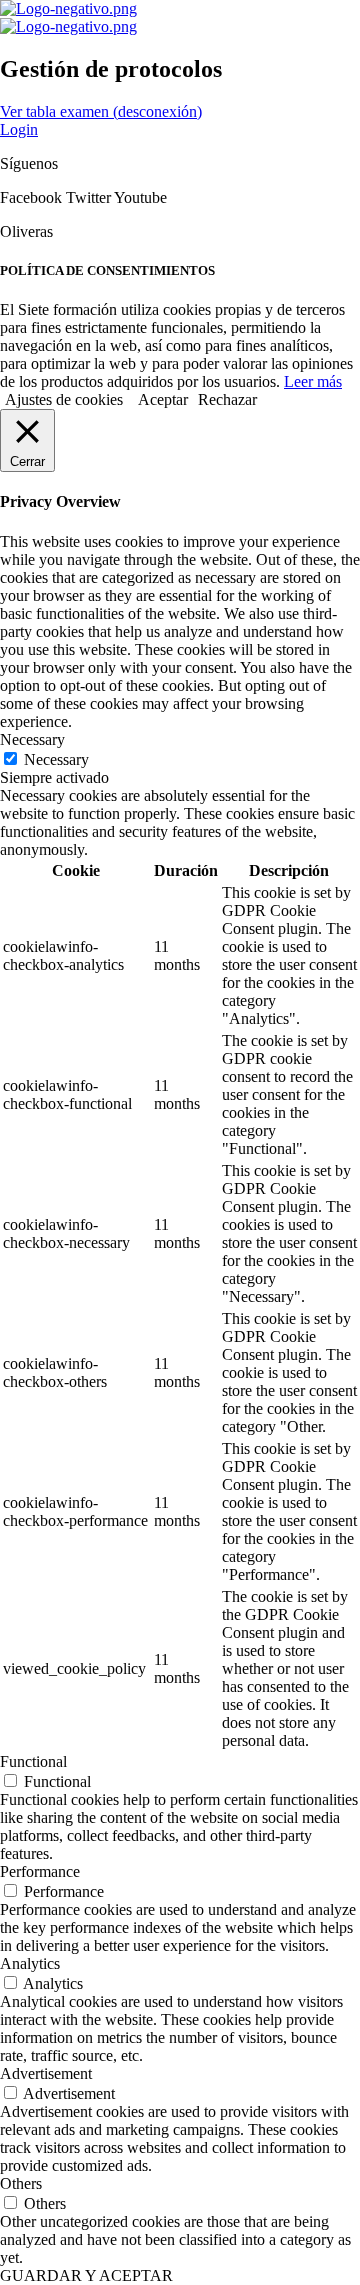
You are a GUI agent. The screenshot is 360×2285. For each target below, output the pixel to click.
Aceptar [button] (163, 399)
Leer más (313, 381)
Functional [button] (33, 1761)
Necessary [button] (32, 739)
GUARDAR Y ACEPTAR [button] (86, 2275)
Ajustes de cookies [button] (64, 399)
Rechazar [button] (227, 399)
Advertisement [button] (46, 2073)
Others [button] (21, 2183)
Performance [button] (40, 1871)
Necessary (56, 759)
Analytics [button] (30, 1963)
